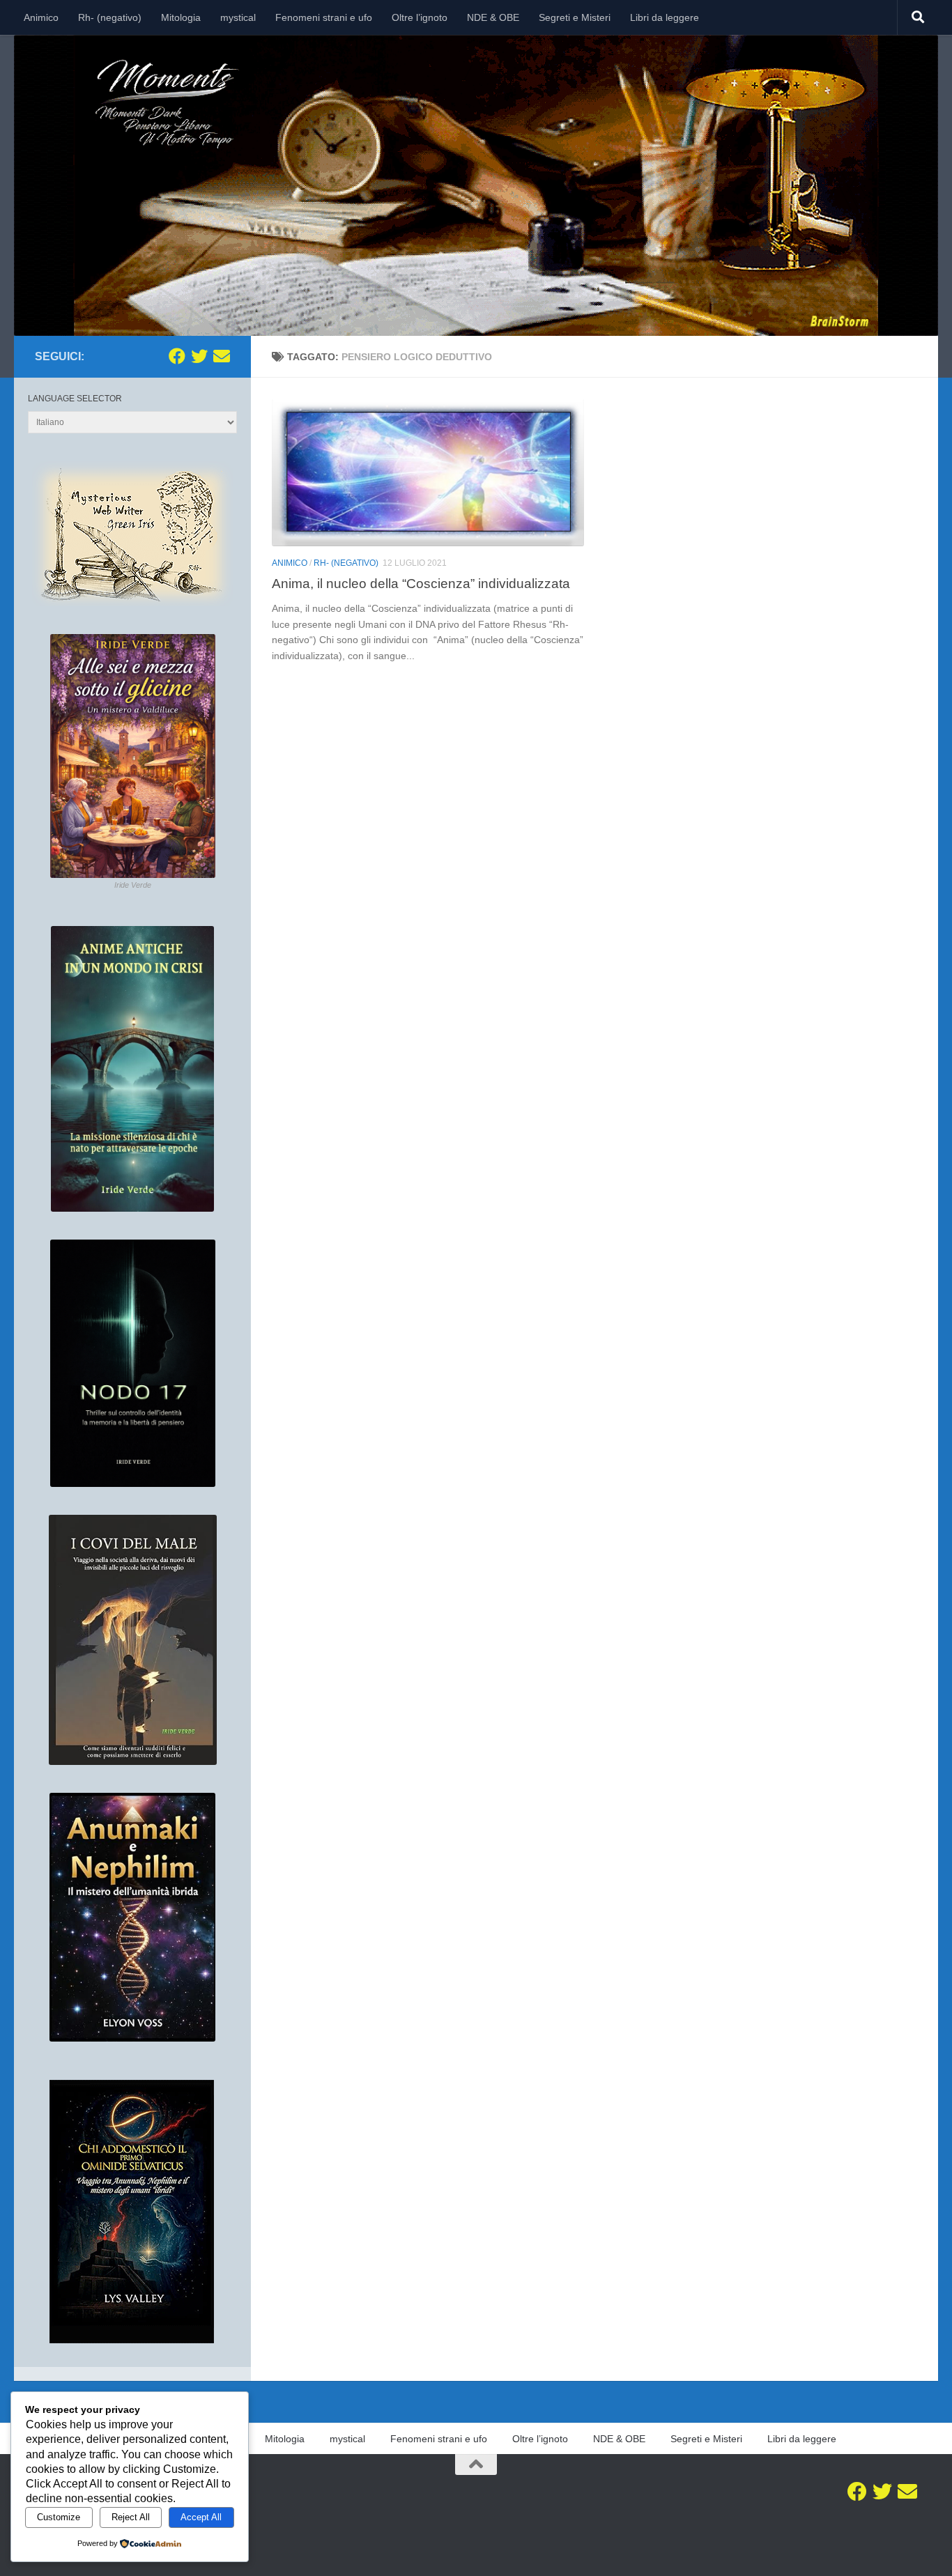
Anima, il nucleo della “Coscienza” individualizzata (421, 583)
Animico (41, 17)
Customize (59, 2517)
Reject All (131, 2517)
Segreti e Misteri (575, 17)
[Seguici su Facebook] (177, 356)
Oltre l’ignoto (420, 17)
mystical (238, 17)
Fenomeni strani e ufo (324, 17)
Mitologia (181, 17)
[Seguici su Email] (222, 356)
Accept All (201, 2517)
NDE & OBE (493, 17)
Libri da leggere (665, 17)
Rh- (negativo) (110, 17)
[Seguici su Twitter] (199, 356)
